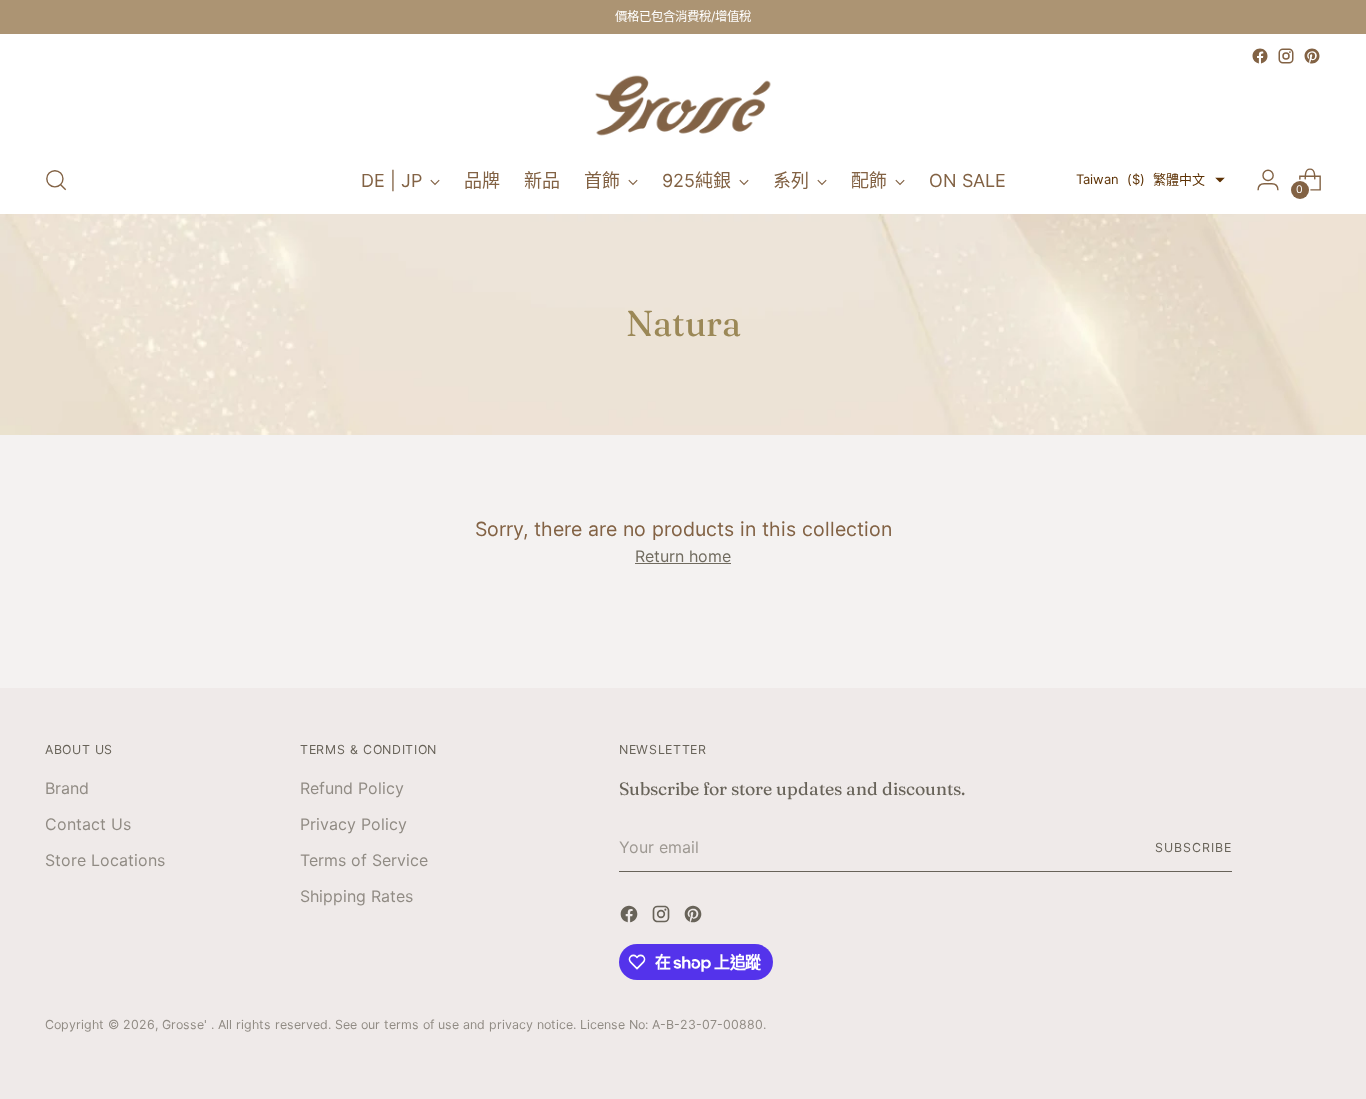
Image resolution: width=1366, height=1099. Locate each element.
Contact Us (88, 824)
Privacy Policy (353, 824)
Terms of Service (364, 860)
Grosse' (186, 1024)
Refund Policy (352, 788)
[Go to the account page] (1268, 180)
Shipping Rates (356, 896)
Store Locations (105, 860)
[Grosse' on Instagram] (1286, 56)
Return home (683, 556)
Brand (67, 788)
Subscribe (1193, 847)
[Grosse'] (683, 108)
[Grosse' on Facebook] (1260, 56)
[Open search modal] (56, 180)
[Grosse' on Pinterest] (1312, 56)
